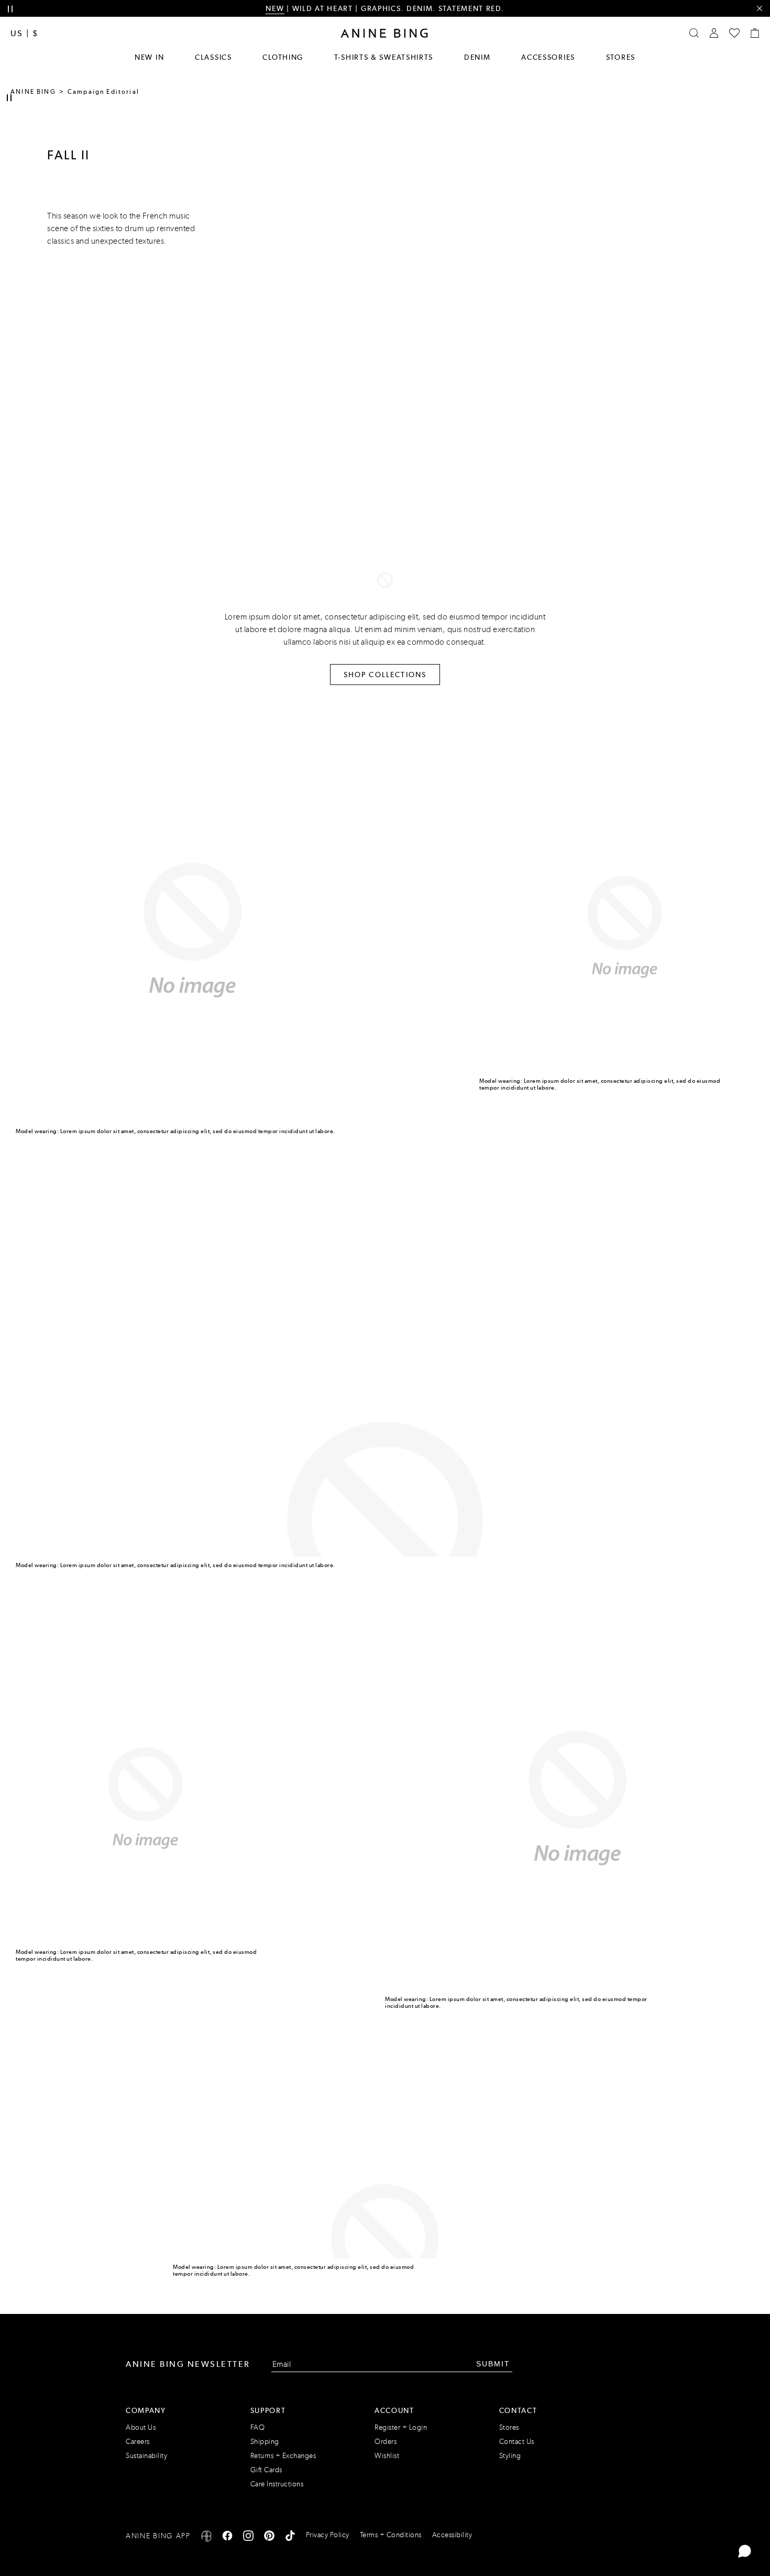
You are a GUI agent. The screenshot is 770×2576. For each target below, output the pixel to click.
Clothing (283, 57)
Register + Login (401, 2427)
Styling (510, 2456)
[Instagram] (248, 2537)
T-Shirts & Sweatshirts (384, 57)
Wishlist (387, 2456)
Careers (138, 2442)
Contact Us (517, 2442)
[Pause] (9, 98)
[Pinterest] (269, 2537)
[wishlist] (734, 33)
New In (149, 57)
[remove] (759, 9)
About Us (141, 2427)
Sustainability (146, 2456)
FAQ (258, 2427)
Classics (213, 57)
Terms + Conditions (391, 2535)
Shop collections (385, 675)
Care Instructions (277, 2484)
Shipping (265, 2442)
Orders (386, 2442)
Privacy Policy (328, 2535)
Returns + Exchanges (283, 2456)
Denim (477, 57)
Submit (493, 2364)
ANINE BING (33, 92)
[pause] (10, 9)
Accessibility (452, 2535)
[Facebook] (227, 2537)
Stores (621, 57)
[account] (714, 33)
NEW (275, 8)
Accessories (548, 57)
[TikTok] (290, 2537)
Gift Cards (266, 2470)
